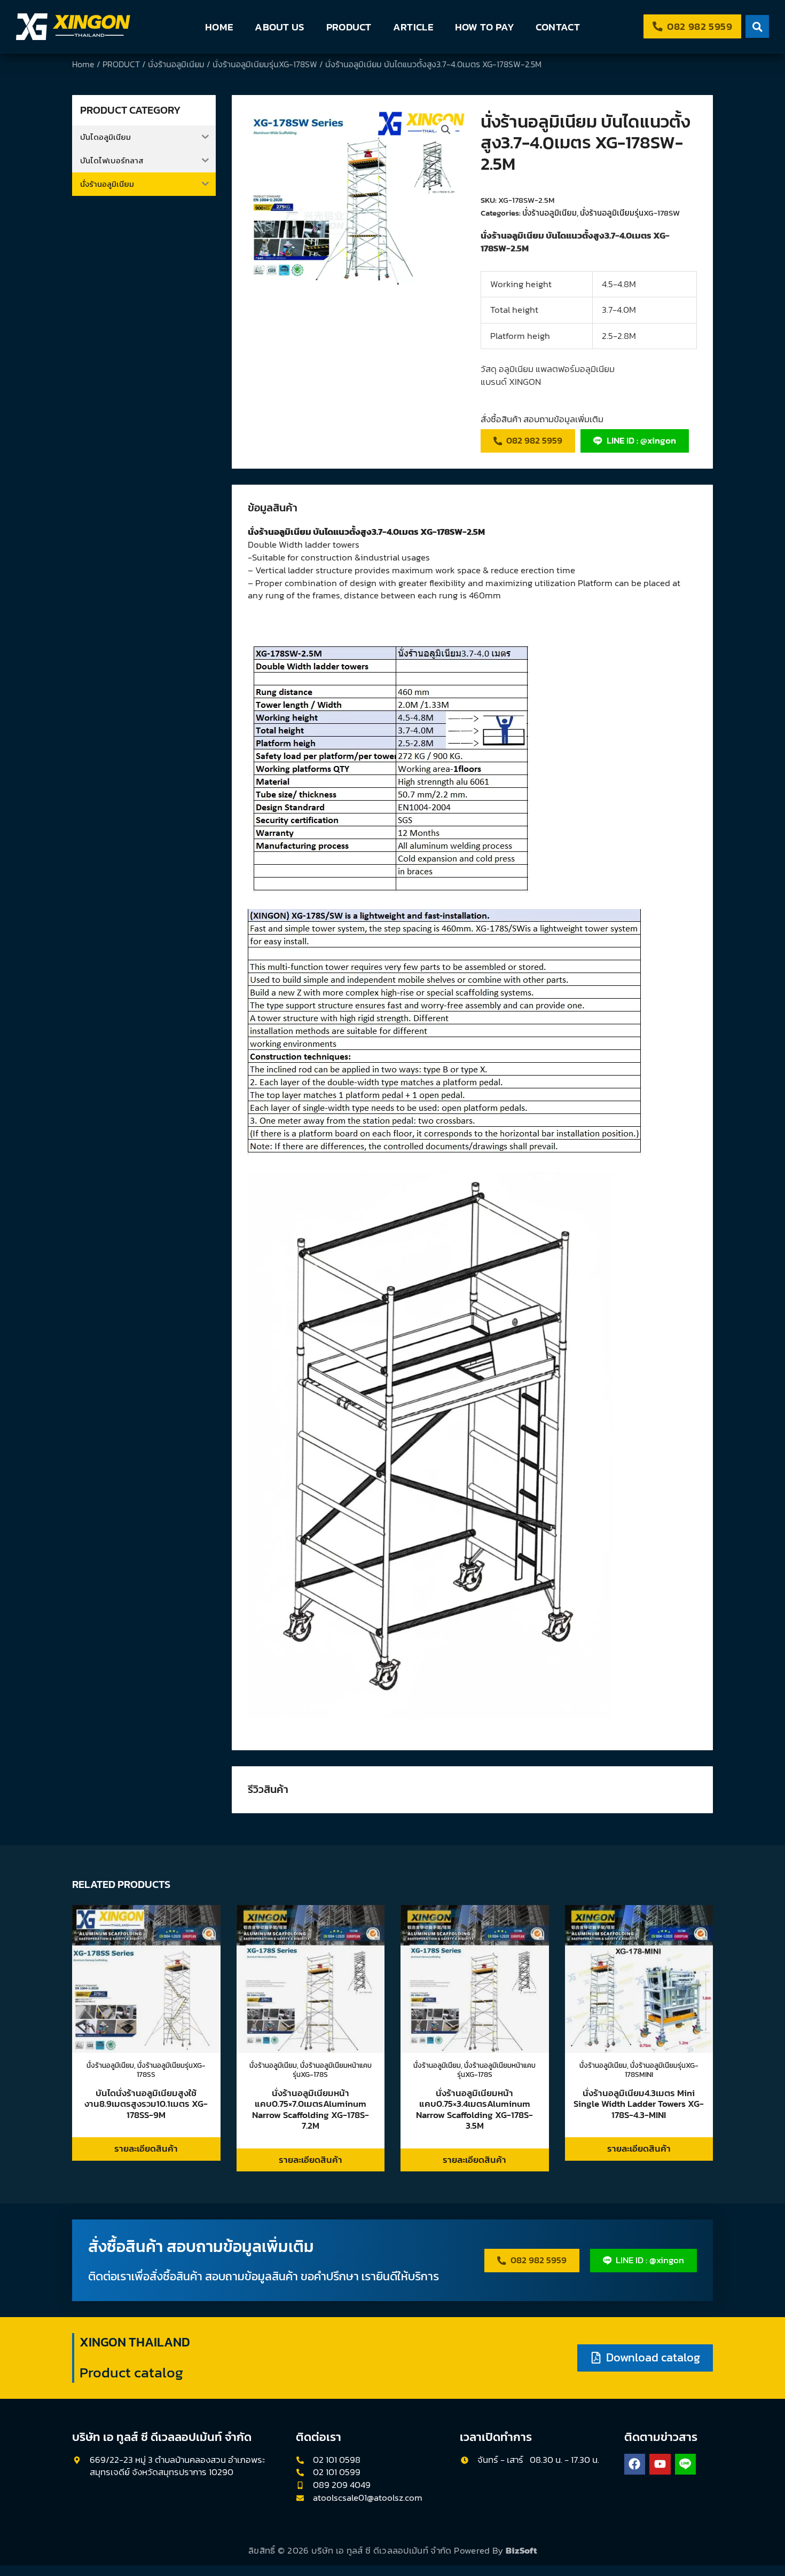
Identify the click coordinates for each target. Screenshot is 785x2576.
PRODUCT (349, 27)
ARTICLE (413, 27)
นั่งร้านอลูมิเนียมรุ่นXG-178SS (171, 2069)
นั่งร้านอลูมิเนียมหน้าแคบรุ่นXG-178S (332, 2069)
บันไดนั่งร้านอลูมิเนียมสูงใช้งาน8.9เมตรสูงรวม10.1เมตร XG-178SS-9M (146, 2104)
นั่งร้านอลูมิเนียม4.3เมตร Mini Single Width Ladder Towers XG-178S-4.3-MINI (639, 2104)
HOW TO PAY (485, 27)
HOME (219, 27)
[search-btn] (757, 26)
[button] (446, 130)
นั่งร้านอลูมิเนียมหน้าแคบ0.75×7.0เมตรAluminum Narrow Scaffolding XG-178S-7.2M (311, 2109)
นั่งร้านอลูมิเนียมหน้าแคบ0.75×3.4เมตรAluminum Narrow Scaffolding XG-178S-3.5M (474, 2109)
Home (83, 64)
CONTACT (558, 27)
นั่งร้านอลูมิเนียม (176, 64)
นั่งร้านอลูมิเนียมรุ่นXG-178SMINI (662, 2069)
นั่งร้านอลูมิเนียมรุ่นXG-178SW (265, 64)
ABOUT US (280, 27)
